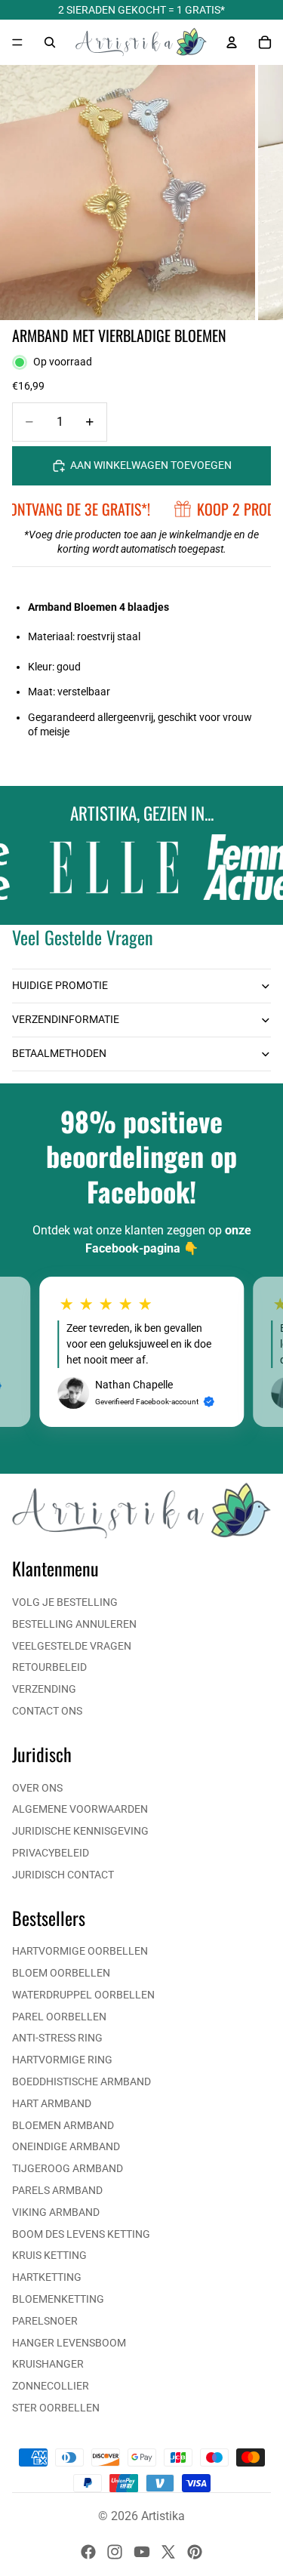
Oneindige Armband (66, 2146)
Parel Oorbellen (59, 2017)
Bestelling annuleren (74, 1624)
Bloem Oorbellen (61, 1973)
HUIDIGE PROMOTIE (60, 985)
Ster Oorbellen (56, 2408)
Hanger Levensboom (69, 2343)
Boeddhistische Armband (82, 2081)
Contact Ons (47, 1711)
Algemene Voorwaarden (80, 1809)
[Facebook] (88, 2552)
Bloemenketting (58, 2299)
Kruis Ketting (49, 2255)
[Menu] (17, 42)
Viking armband (56, 2212)
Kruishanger (48, 2364)
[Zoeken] (50, 42)
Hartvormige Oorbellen (80, 1951)
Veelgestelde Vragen (72, 1646)
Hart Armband (52, 2103)
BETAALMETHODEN (59, 1053)
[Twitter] (168, 2552)
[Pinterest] (195, 2552)
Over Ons (37, 1788)
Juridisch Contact (63, 1875)
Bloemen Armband (63, 2125)
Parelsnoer (45, 2321)
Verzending (44, 1689)
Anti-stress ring (57, 2038)
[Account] (232, 42)
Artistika (163, 2516)
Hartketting (47, 2277)
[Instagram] (115, 2552)
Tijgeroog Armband (68, 2168)
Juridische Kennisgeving (80, 1831)
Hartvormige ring (62, 2060)
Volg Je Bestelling (65, 1602)
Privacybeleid (51, 1853)
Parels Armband (57, 2190)
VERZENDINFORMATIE (66, 1019)
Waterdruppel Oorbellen (83, 1995)
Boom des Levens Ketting (81, 2234)
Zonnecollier (51, 2386)
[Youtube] (142, 2552)
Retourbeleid (49, 1667)
